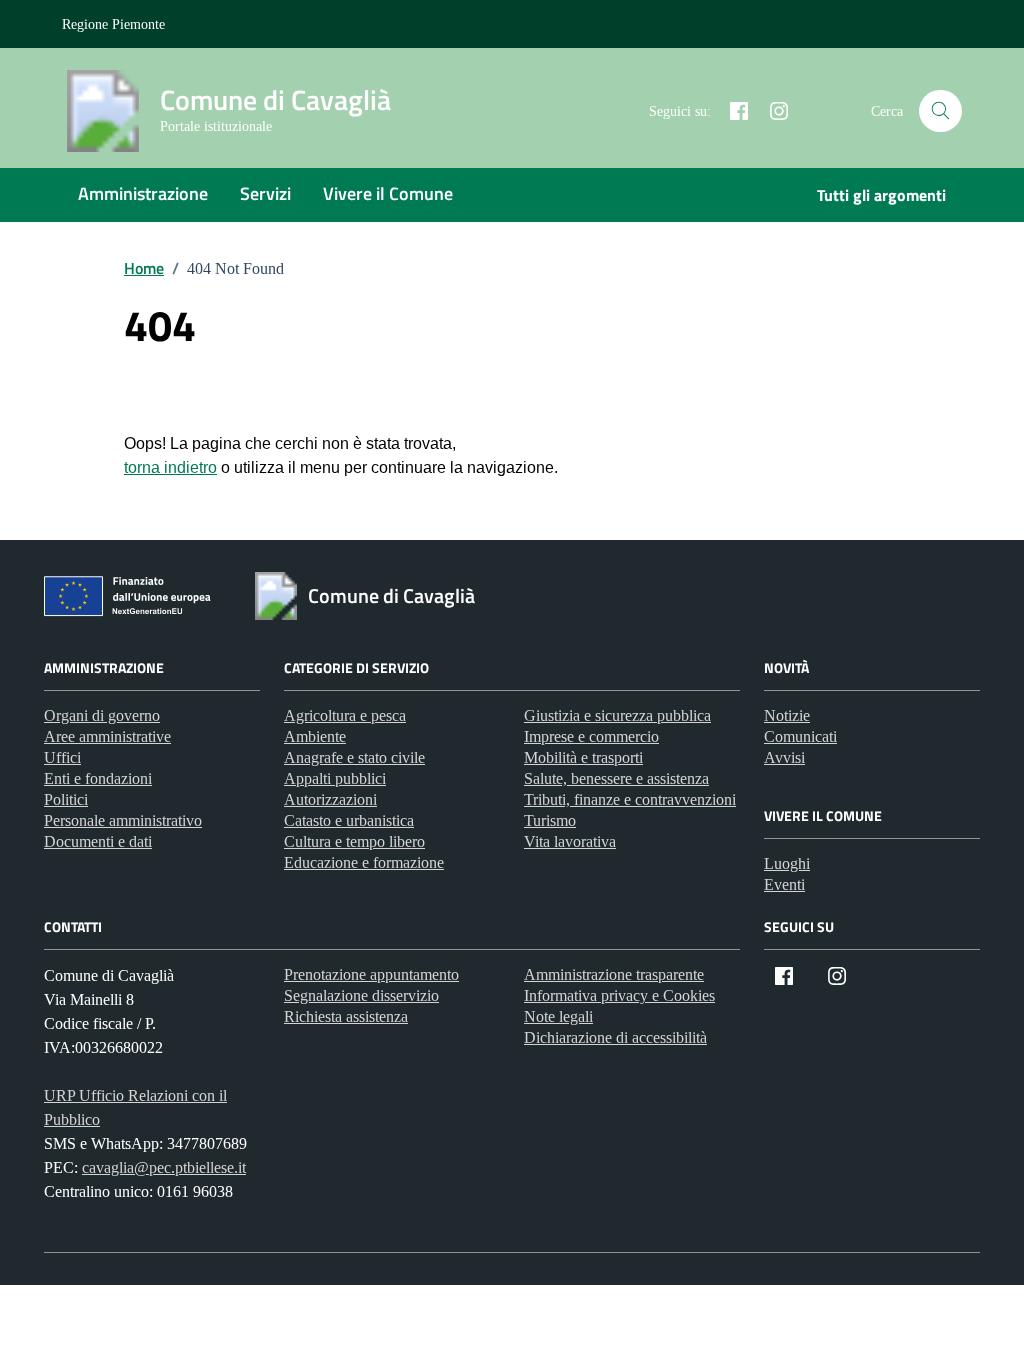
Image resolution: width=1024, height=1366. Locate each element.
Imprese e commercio (591, 736)
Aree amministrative (107, 736)
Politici (66, 799)
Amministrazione (143, 193)
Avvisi (784, 757)
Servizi (265, 193)
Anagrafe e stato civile (354, 757)
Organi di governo (102, 715)
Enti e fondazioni (98, 778)
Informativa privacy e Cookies (619, 995)
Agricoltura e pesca (345, 715)
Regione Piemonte (113, 24)
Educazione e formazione (364, 862)
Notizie (787, 715)
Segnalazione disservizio (361, 995)
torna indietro (170, 467)
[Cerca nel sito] (940, 111)
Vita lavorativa (570, 841)
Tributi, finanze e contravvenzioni (630, 799)
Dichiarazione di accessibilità (615, 1037)
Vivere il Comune (388, 193)
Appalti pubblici (335, 778)
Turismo (550, 820)
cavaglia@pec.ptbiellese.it (164, 1167)
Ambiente (315, 736)
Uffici (62, 757)
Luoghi (787, 863)
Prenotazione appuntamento (371, 974)
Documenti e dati (98, 841)
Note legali (558, 1016)
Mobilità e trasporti (583, 757)
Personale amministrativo (123, 820)
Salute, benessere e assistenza (616, 778)
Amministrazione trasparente (614, 974)
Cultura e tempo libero (354, 841)
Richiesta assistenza (346, 1016)
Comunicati (800, 736)
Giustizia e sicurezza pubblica (617, 715)
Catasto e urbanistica (349, 820)
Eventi (784, 884)
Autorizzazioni (330, 799)
